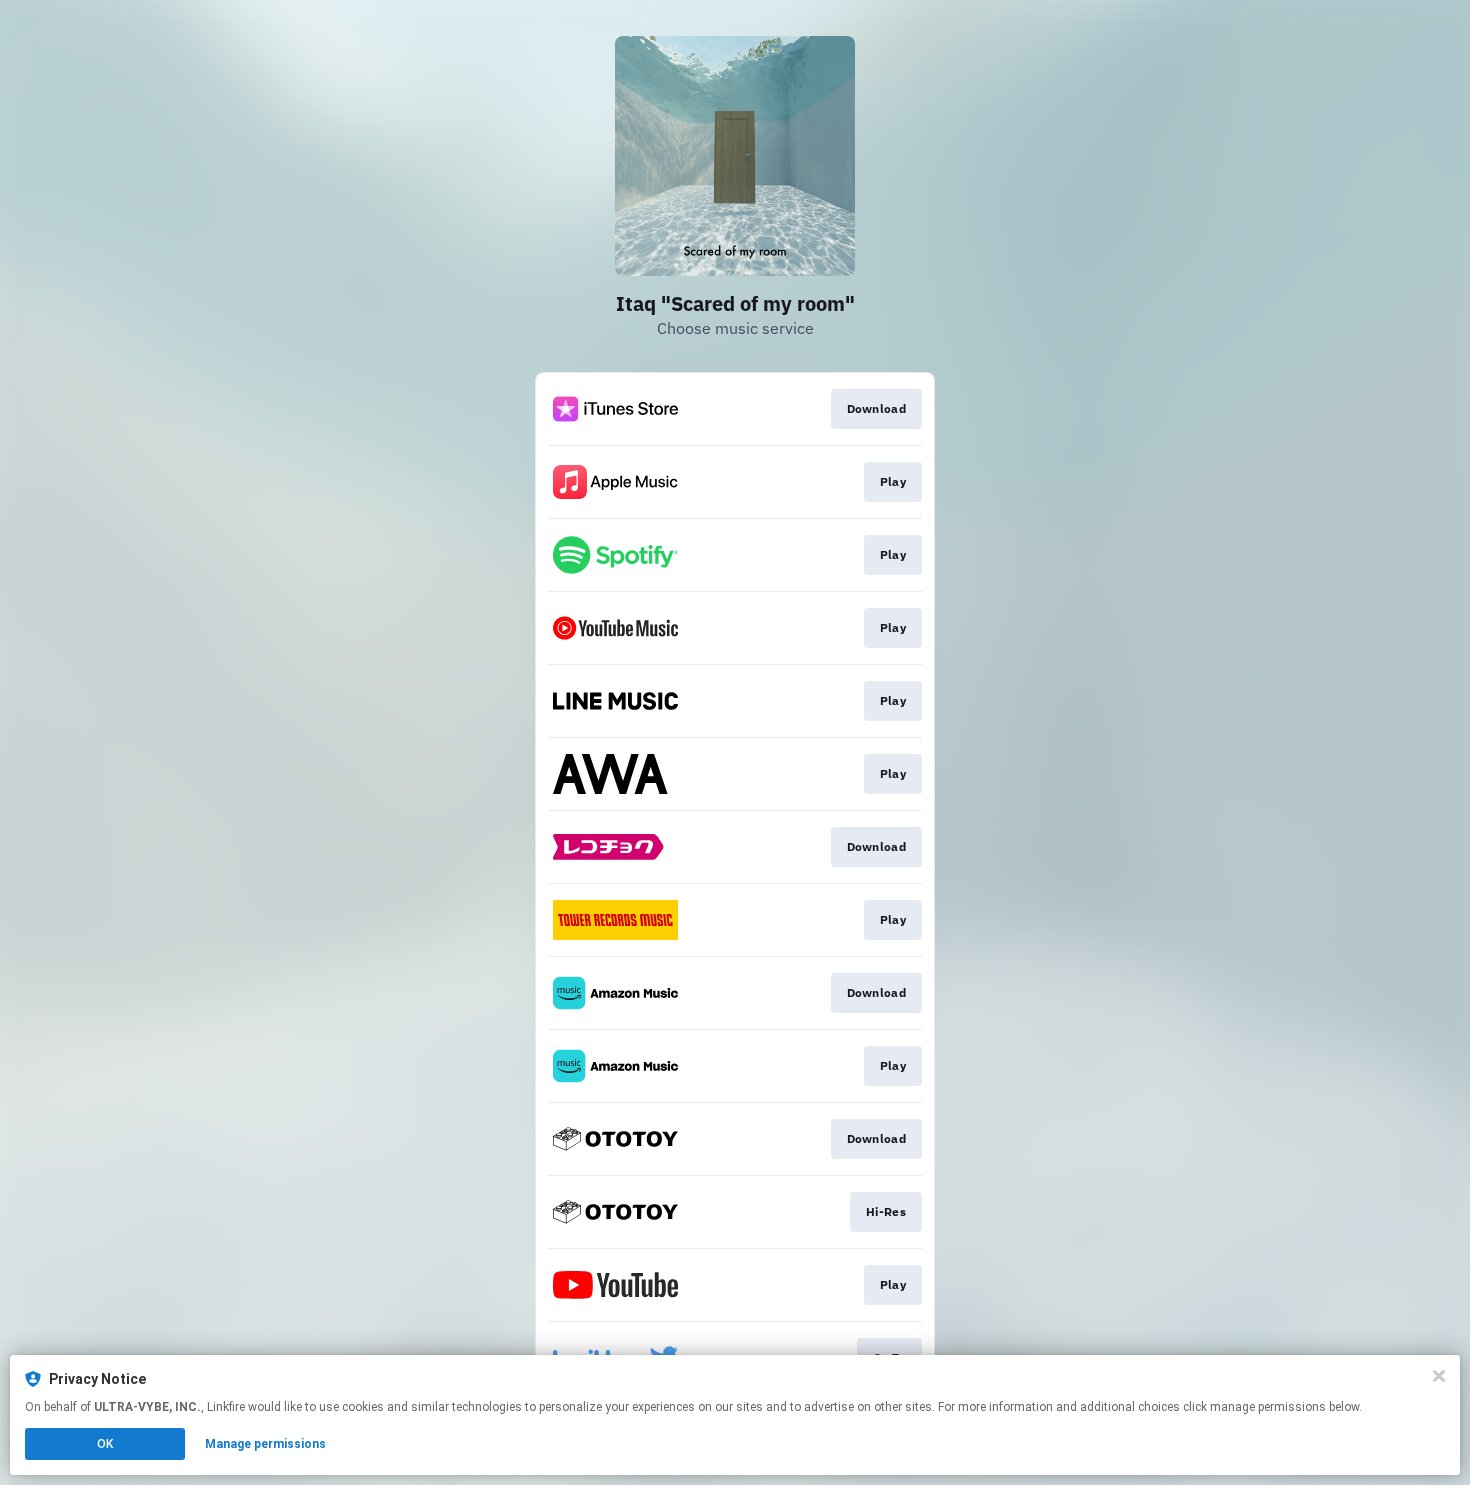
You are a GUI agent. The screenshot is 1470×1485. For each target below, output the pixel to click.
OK (105, 1444)
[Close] (1439, 1376)
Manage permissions (265, 1444)
